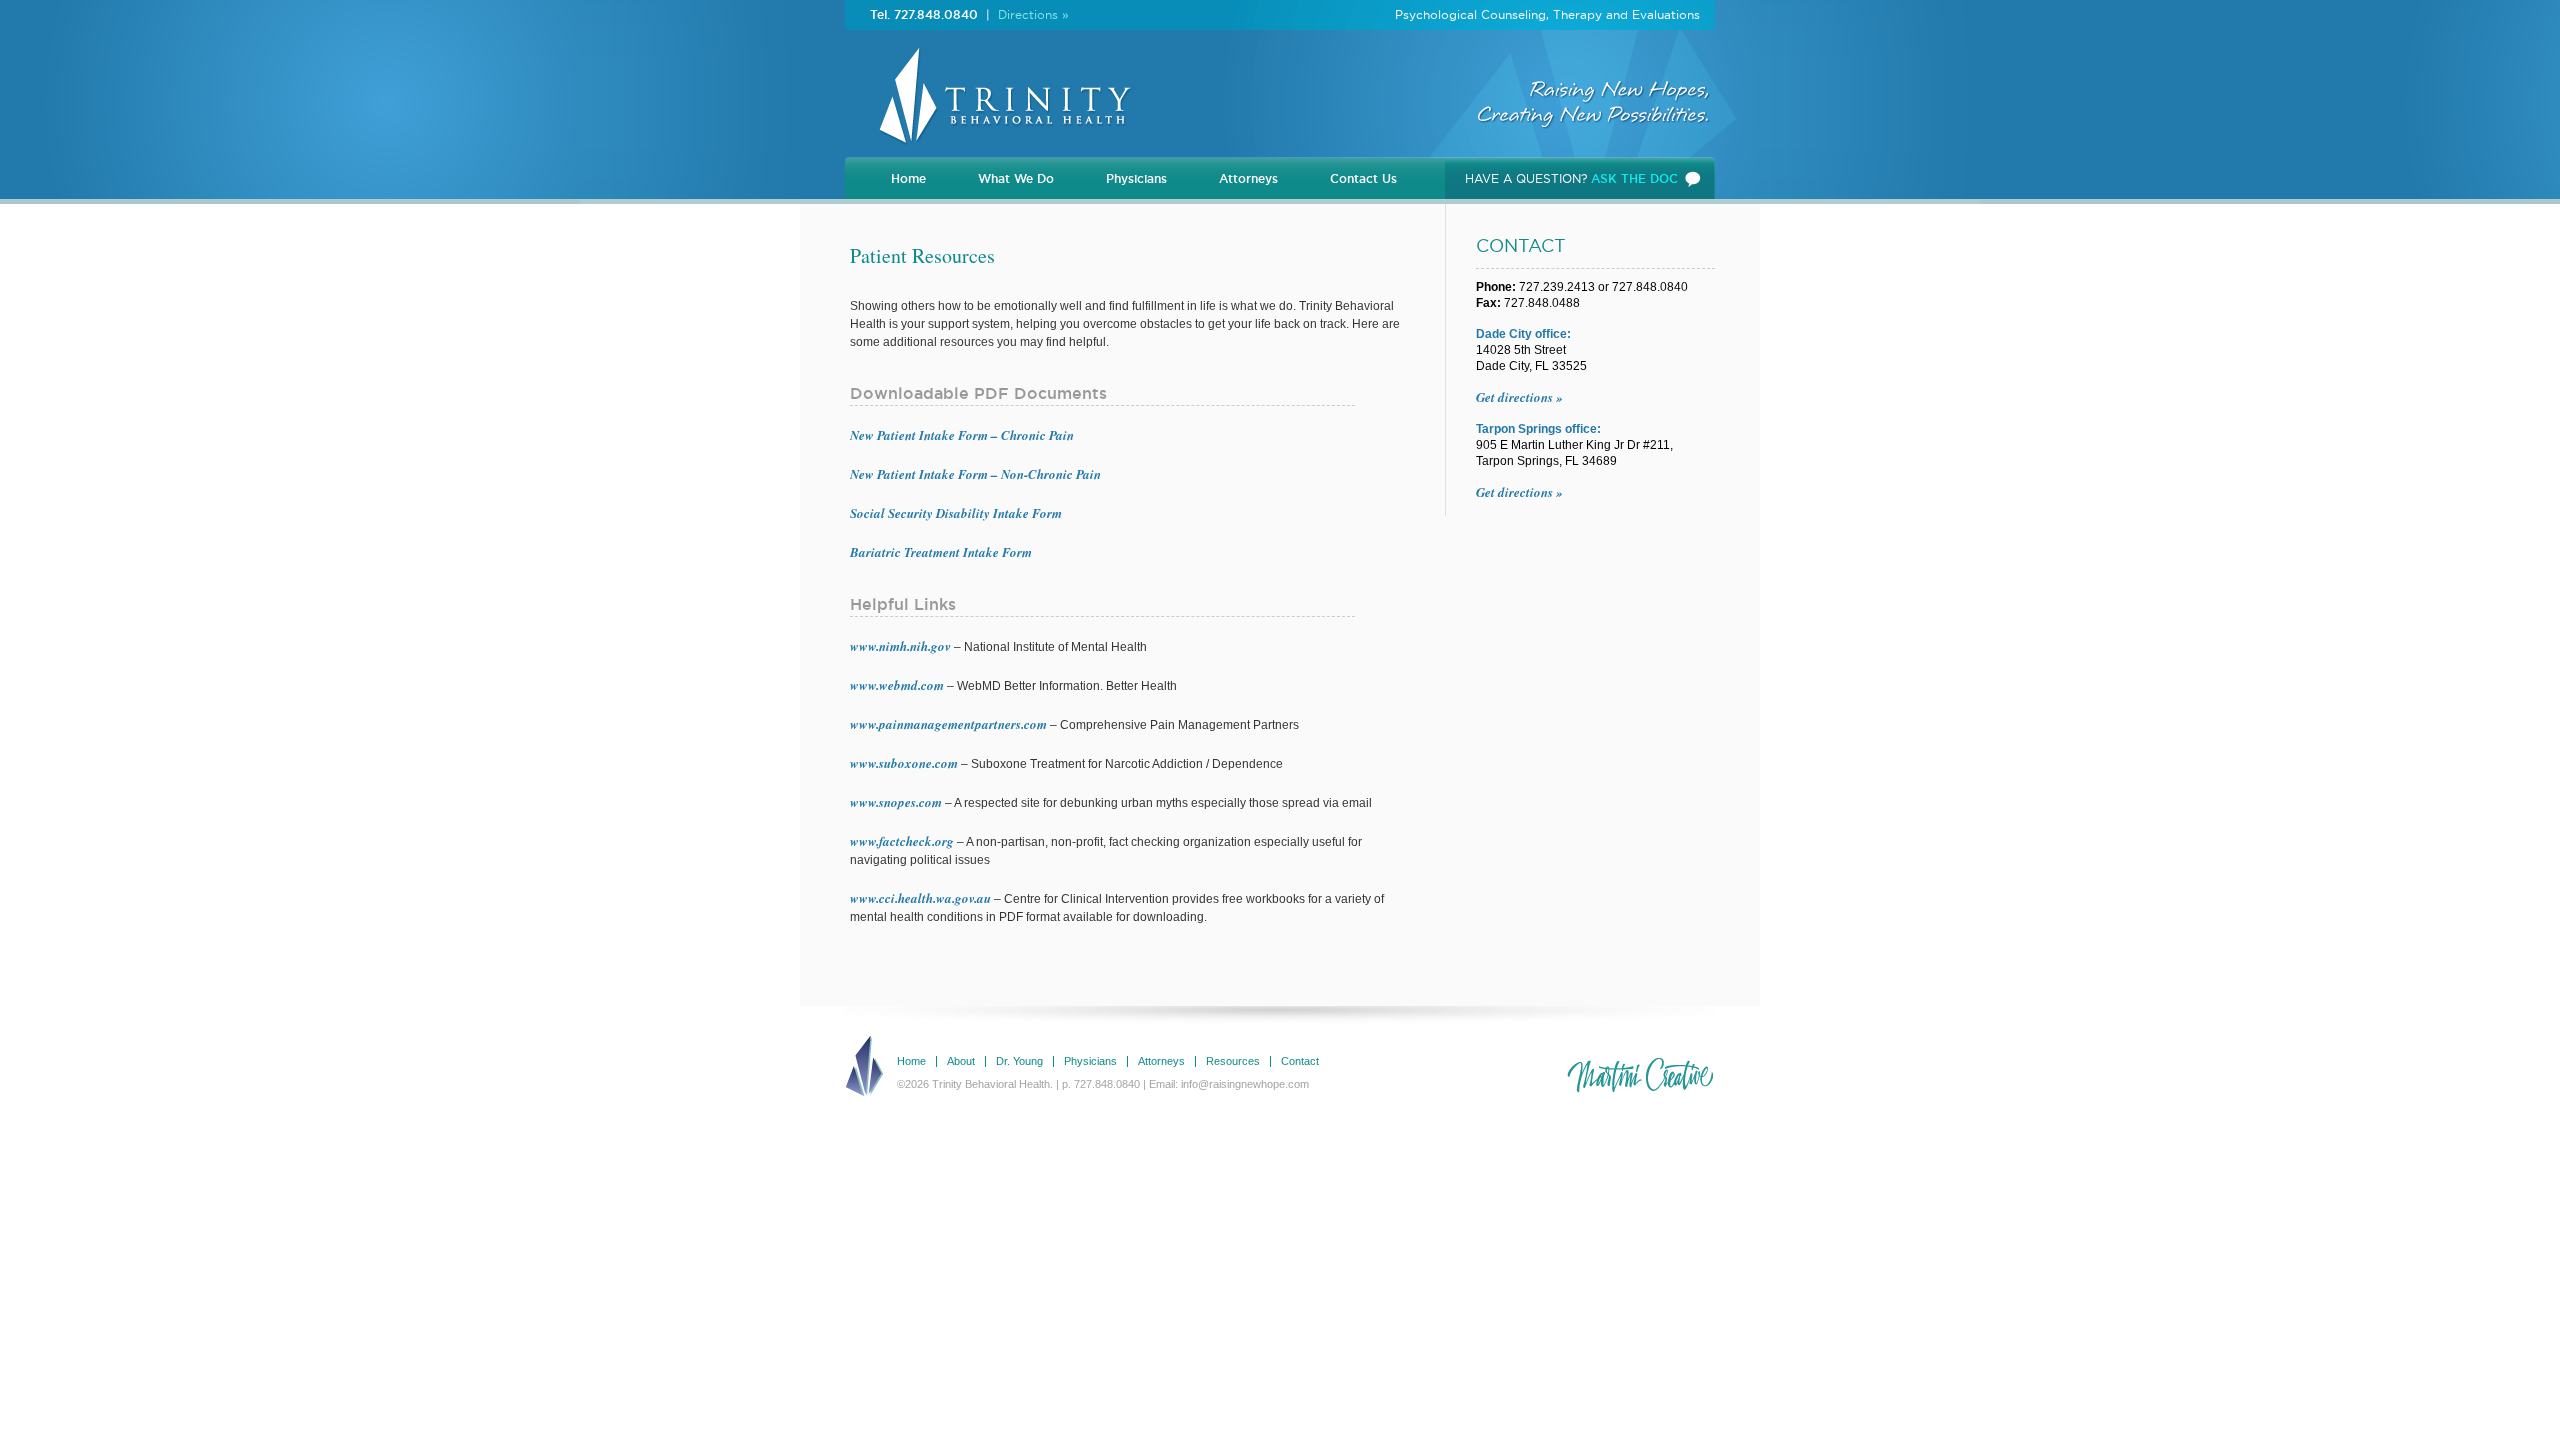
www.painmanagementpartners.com (948, 724)
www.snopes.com (896, 802)
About (961, 1061)
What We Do (1016, 178)
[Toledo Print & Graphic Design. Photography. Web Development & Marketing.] (1640, 1076)
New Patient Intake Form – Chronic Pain (962, 435)
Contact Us (1363, 178)
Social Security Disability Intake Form (956, 513)
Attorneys (1248, 178)
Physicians (1136, 178)
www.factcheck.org (902, 841)
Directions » (1033, 14)
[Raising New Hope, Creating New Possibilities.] (1000, 150)
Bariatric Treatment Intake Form (941, 552)
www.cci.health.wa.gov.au (920, 898)
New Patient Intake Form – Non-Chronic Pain (975, 474)
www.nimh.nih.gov (900, 646)
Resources (1233, 1061)
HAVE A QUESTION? (1571, 178)
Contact (1300, 1061)
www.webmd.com (897, 685)
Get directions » (1519, 397)
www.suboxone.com (904, 763)
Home (908, 178)
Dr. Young (1019, 1061)
